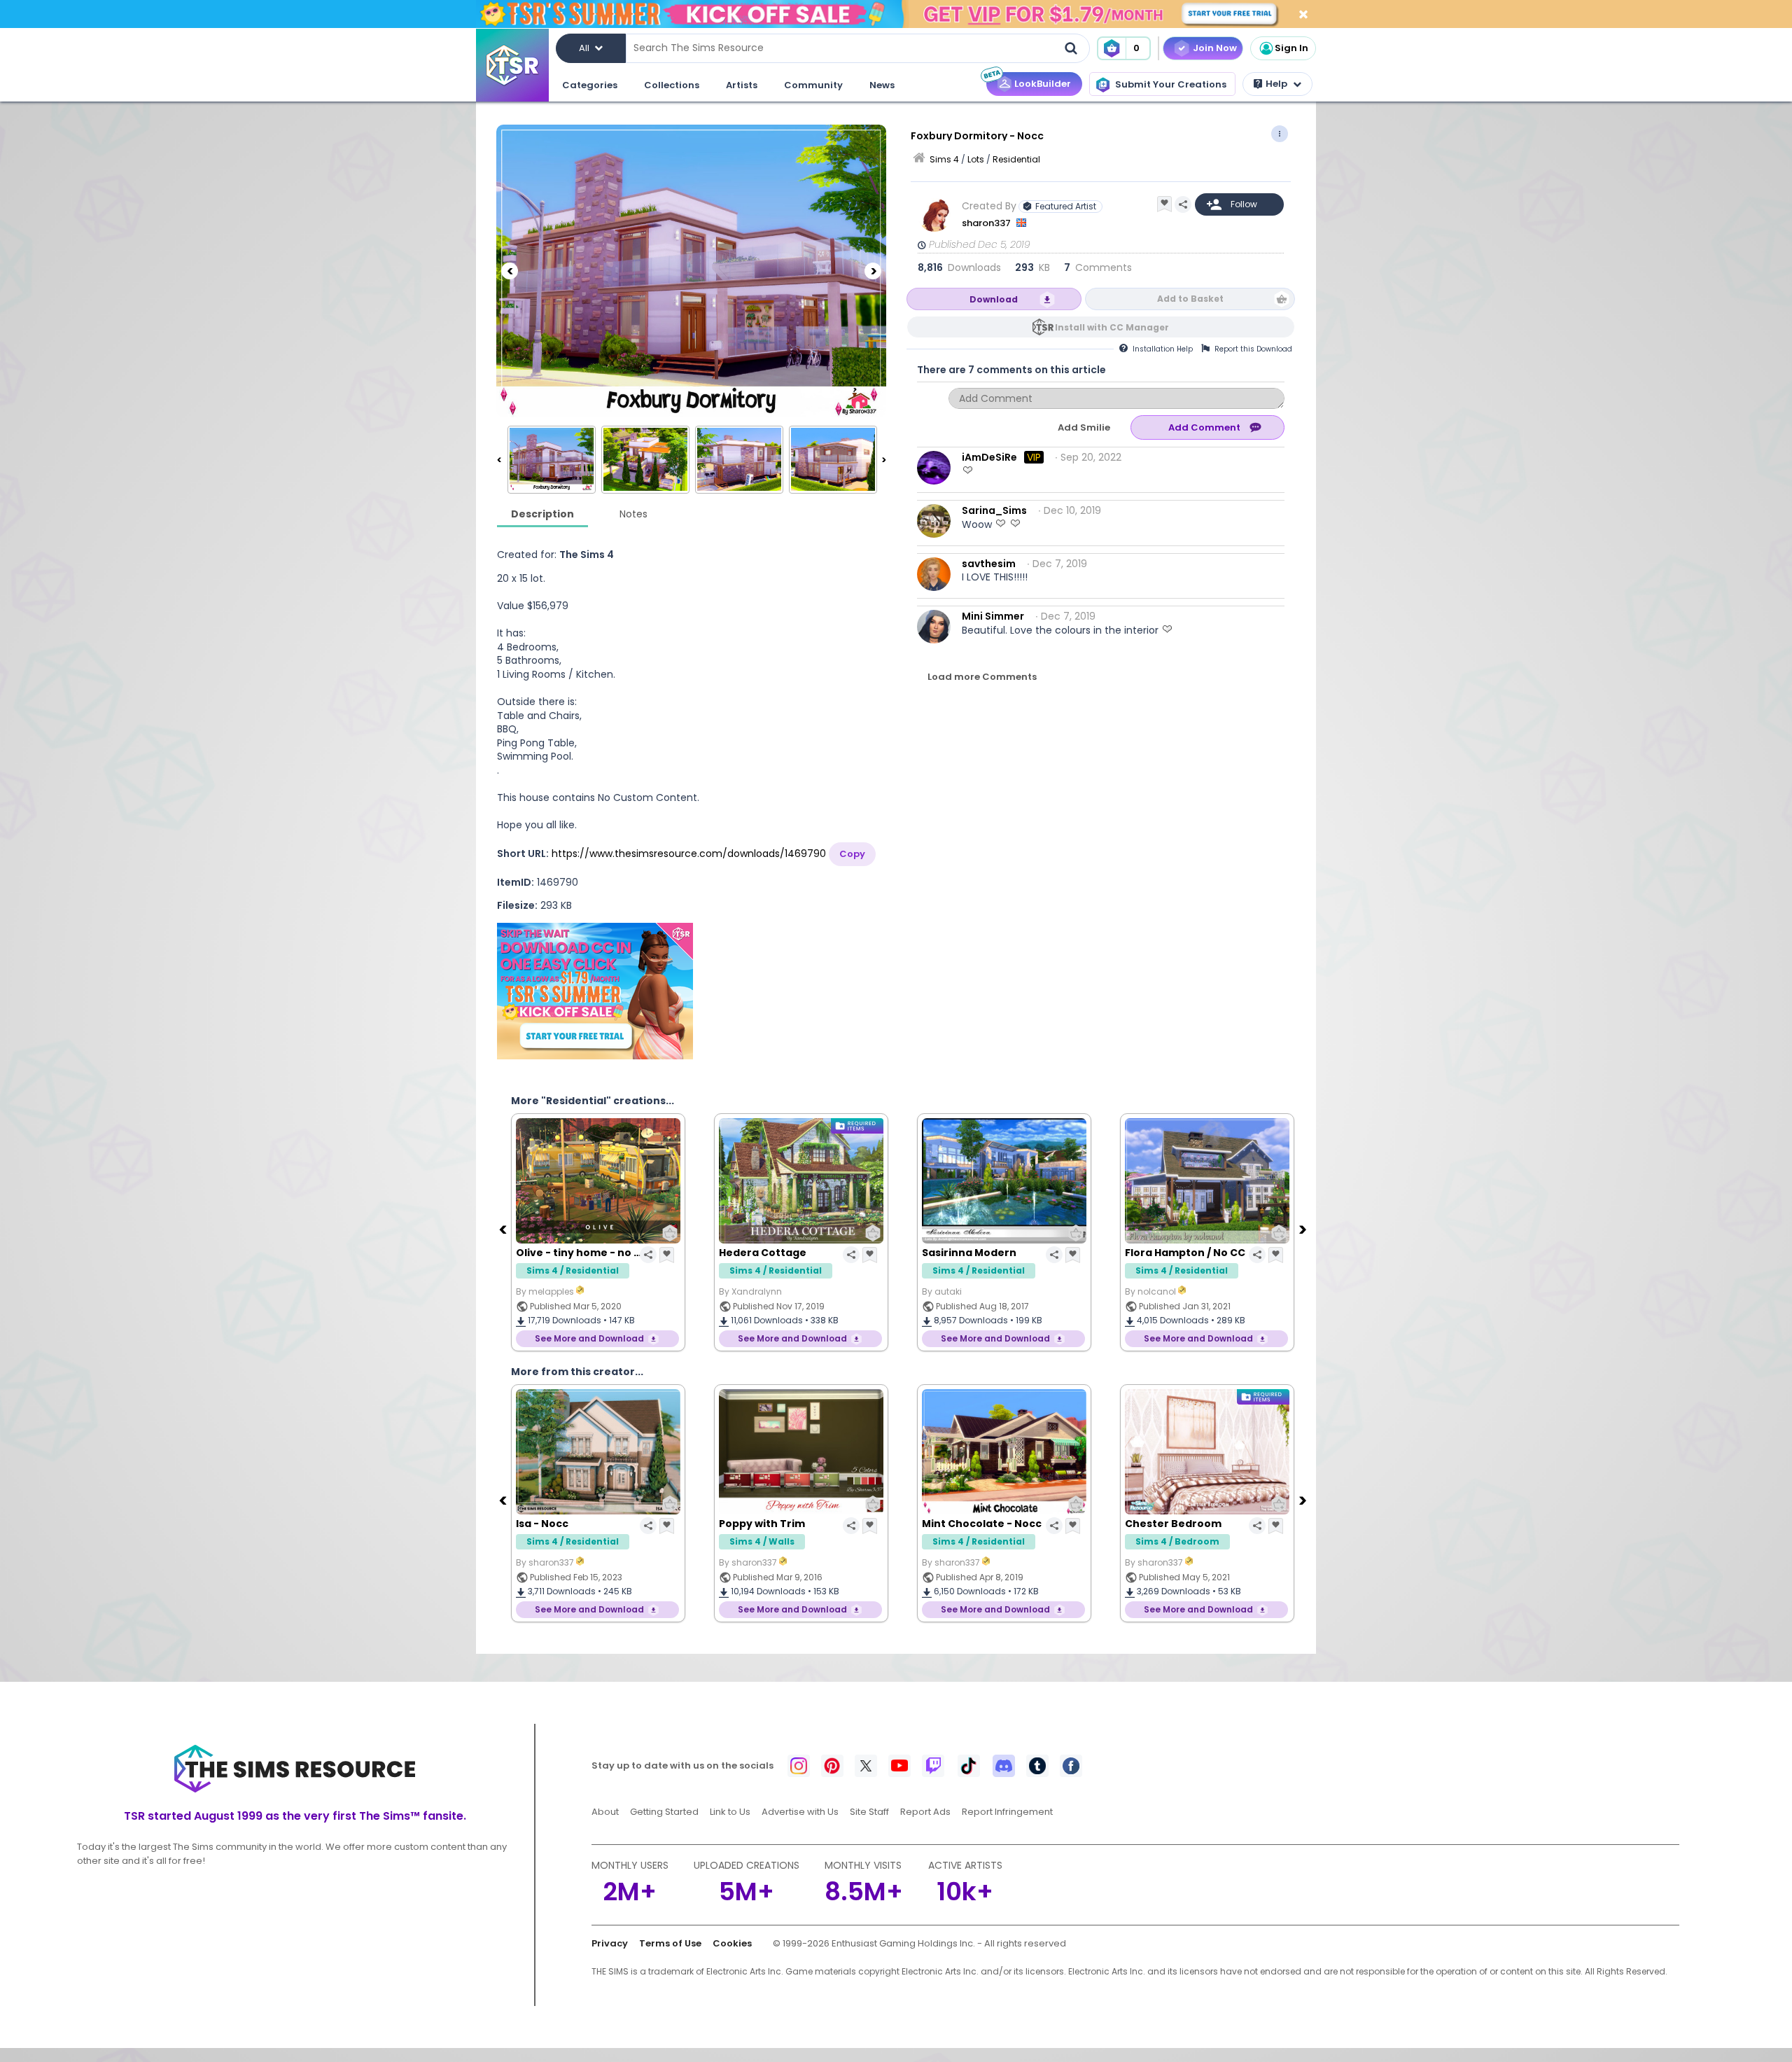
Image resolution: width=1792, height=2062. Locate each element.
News (882, 85)
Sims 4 (944, 159)
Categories (590, 85)
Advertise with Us (800, 1812)
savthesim (989, 564)
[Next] (873, 271)
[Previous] (510, 271)
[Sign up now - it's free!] (595, 991)
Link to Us (730, 1812)
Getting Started (664, 1812)
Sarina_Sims (994, 510)
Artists (742, 85)
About (605, 1812)
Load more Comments (982, 677)
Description (542, 514)
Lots (976, 159)
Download (994, 299)
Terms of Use (670, 1943)
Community (813, 85)
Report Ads (925, 1812)
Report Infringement (1007, 1812)
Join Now (1215, 48)
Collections (672, 85)
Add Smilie (1084, 427)
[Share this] (1183, 204)
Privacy (610, 1943)
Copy (852, 854)
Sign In (1291, 48)
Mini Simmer (993, 616)
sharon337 (987, 223)
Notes (633, 514)
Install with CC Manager (1112, 327)
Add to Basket (1190, 299)
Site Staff (869, 1812)
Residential (1016, 159)
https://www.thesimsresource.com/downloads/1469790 (689, 854)
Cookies (732, 1943)
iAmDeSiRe (989, 457)
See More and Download (589, 1338)
